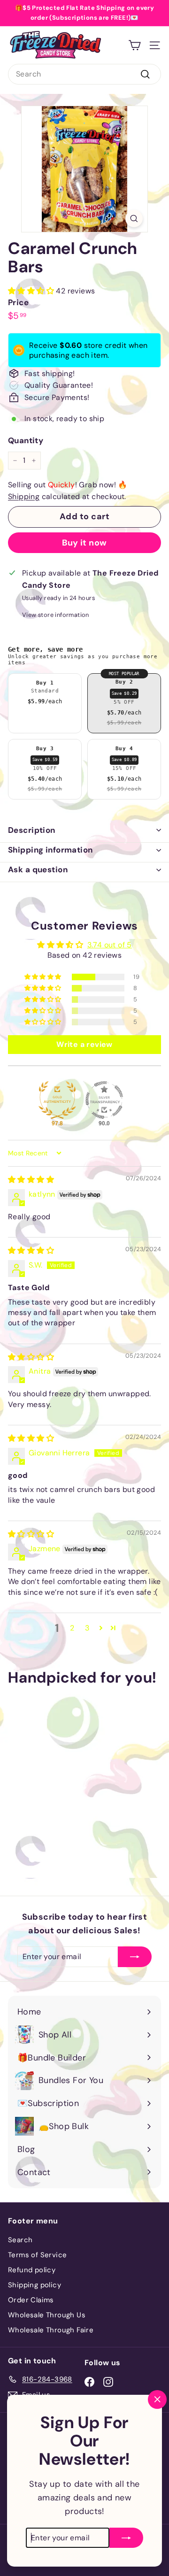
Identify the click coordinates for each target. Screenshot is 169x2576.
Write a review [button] (84, 1044)
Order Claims (31, 2300)
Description (32, 830)
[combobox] (84, 74)
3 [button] (87, 1628)
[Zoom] (134, 219)
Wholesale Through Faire (51, 2330)
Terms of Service (37, 2255)
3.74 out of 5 (110, 945)
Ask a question (38, 869)
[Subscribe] (126, 2528)
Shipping (24, 496)
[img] (31, 1180)
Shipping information (50, 850)
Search (20, 2240)
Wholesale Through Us (47, 2315)
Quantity (26, 440)
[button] (32, 291)
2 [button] (72, 1628)
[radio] (45, 703)
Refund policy (32, 2270)
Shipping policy (35, 2285)
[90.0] (104, 1100)
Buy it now (84, 543)
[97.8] (57, 1100)
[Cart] (134, 45)
